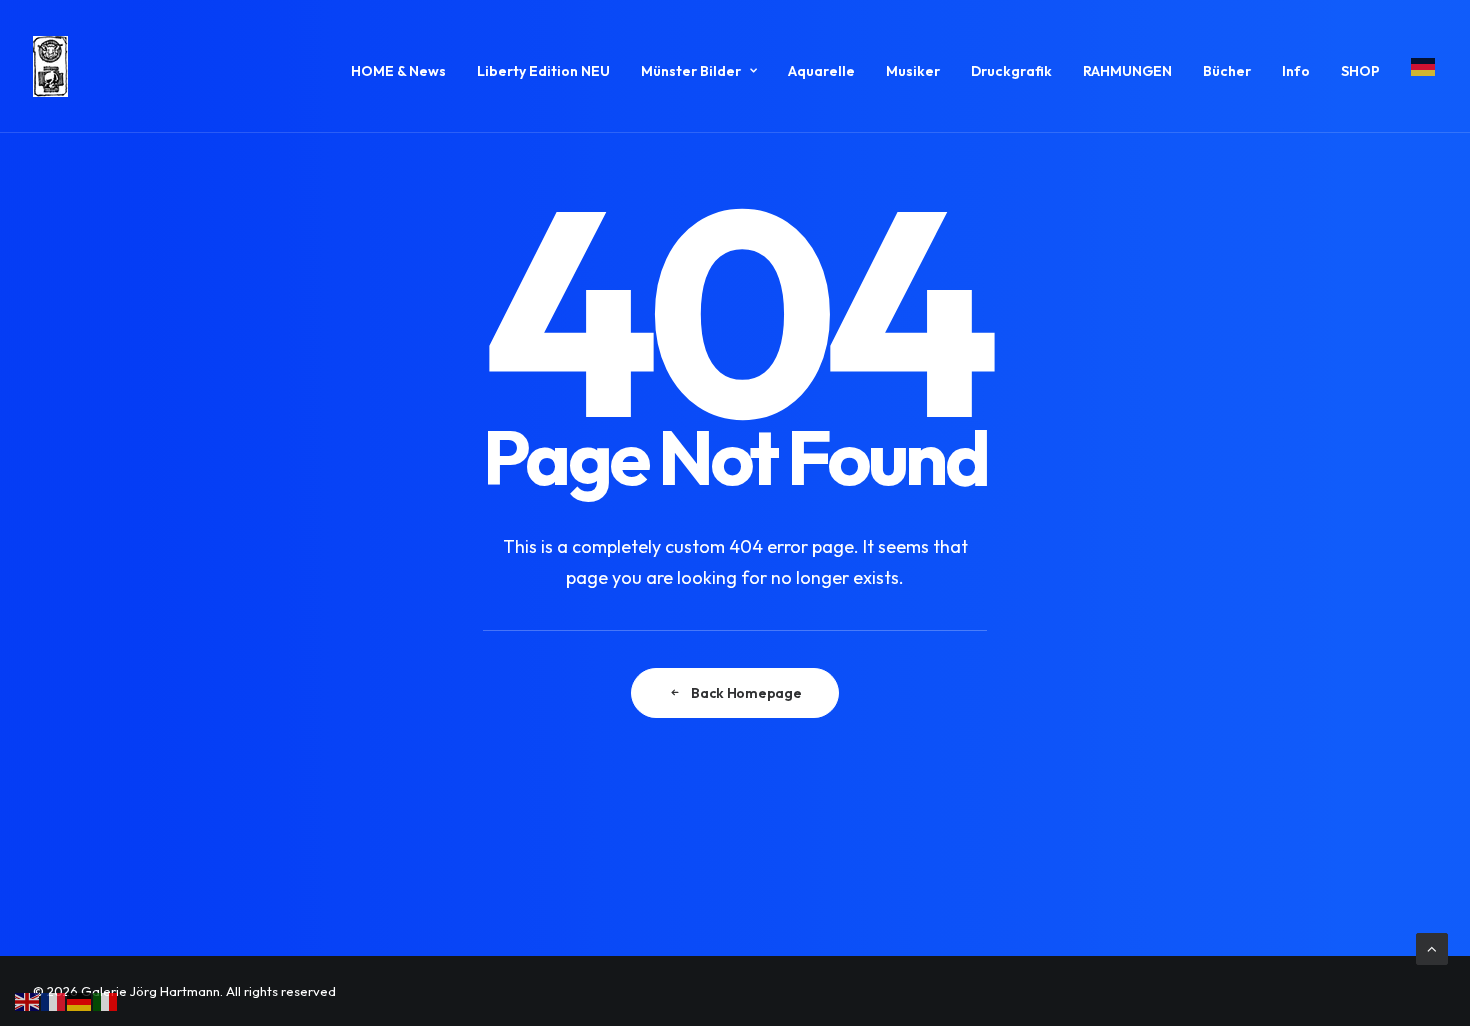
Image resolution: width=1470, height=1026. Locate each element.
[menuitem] (405, 70)
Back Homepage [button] (746, 693)
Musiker (913, 71)
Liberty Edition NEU (543, 71)
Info (1296, 71)
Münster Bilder (691, 71)
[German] (1417, 66)
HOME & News (398, 71)
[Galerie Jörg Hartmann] (50, 66)
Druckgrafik (1011, 71)
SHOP (1360, 71)
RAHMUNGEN (1127, 71)
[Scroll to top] (1432, 947)
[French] (54, 1000)
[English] (28, 1000)
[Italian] (106, 1000)
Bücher (1227, 71)
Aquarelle (821, 71)
